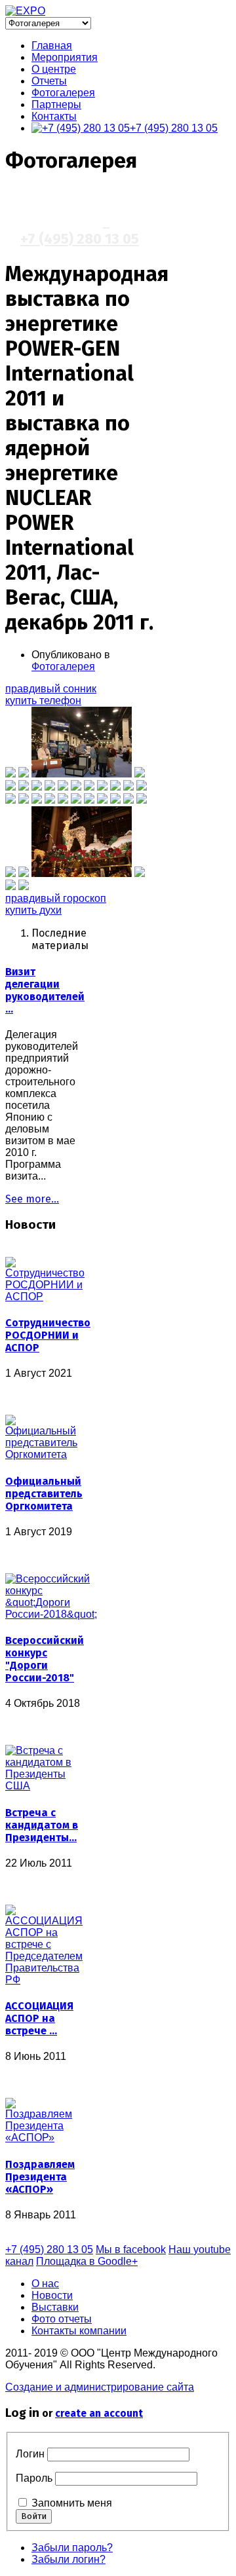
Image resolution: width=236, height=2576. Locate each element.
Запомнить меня (72, 2503)
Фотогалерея (63, 93)
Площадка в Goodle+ (87, 2261)
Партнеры (56, 104)
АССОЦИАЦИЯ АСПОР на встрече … (39, 2018)
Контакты (54, 116)
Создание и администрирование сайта (100, 2387)
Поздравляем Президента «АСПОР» (40, 2177)
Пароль (34, 2478)
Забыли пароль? (72, 2548)
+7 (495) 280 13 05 (174, 128)
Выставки (55, 2307)
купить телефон (43, 700)
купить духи (33, 910)
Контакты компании (79, 2331)
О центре (54, 69)
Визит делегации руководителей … (45, 990)
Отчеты (49, 81)
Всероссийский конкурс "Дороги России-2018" (45, 1659)
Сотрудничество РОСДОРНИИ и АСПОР (48, 1335)
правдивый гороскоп (56, 898)
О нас (45, 2284)
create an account (99, 2413)
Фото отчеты (62, 2319)
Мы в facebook (131, 2249)
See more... (32, 1199)
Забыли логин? (69, 2559)
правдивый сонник (51, 689)
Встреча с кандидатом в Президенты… (42, 1825)
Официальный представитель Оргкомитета (44, 1494)
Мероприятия (65, 57)
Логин (30, 2454)
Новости (52, 2295)
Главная (52, 46)
